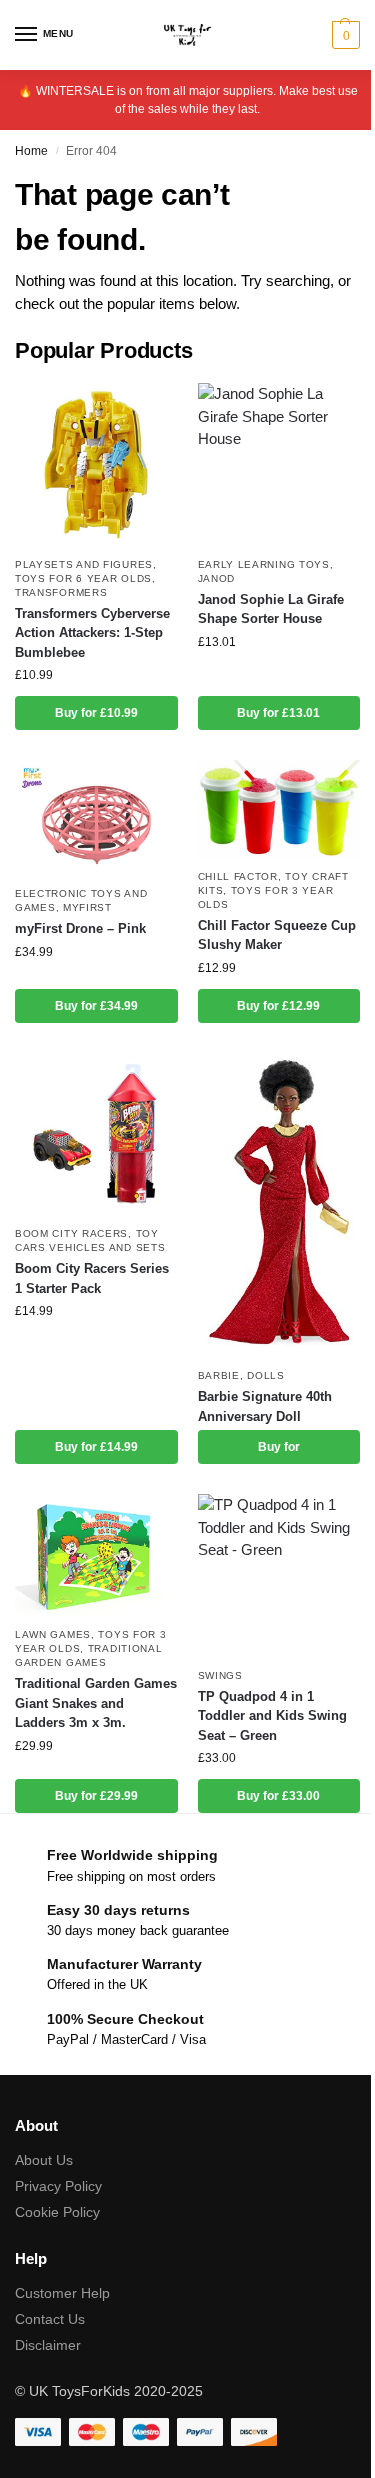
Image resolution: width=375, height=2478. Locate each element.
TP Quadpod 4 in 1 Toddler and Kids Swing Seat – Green (272, 1716)
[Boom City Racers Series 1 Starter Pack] (96, 1134)
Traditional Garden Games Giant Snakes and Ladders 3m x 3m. (96, 1703)
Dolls (266, 1375)
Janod (217, 578)
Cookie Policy (57, 2212)
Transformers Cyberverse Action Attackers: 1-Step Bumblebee (92, 633)
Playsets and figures (84, 564)
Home (31, 151)
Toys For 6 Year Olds (83, 578)
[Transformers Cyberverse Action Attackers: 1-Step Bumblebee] (96, 464)
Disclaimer (48, 2345)
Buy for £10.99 (96, 713)
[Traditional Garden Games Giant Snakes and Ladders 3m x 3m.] (96, 1555)
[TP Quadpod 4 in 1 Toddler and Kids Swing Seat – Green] (279, 1575)
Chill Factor (238, 876)
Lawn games (53, 1634)
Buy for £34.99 (96, 1006)
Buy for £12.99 (278, 1006)
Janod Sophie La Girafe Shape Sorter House (271, 609)
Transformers (61, 592)
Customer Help (62, 2293)
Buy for (279, 1447)
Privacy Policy (58, 2186)
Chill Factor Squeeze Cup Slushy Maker (277, 935)
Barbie (219, 1375)
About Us (44, 2160)
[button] (343, 35)
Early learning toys (264, 564)
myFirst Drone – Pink (80, 928)
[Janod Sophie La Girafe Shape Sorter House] (279, 464)
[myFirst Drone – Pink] (96, 817)
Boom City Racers (71, 1233)
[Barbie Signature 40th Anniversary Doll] (279, 1205)
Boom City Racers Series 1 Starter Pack (92, 1278)
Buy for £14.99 (96, 1447)
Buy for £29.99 (96, 1796)
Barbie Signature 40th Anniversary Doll (265, 1406)
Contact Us (50, 2319)
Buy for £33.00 (278, 1796)
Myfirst (87, 907)
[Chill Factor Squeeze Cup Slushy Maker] (279, 809)
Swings (220, 1675)
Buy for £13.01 (278, 713)
